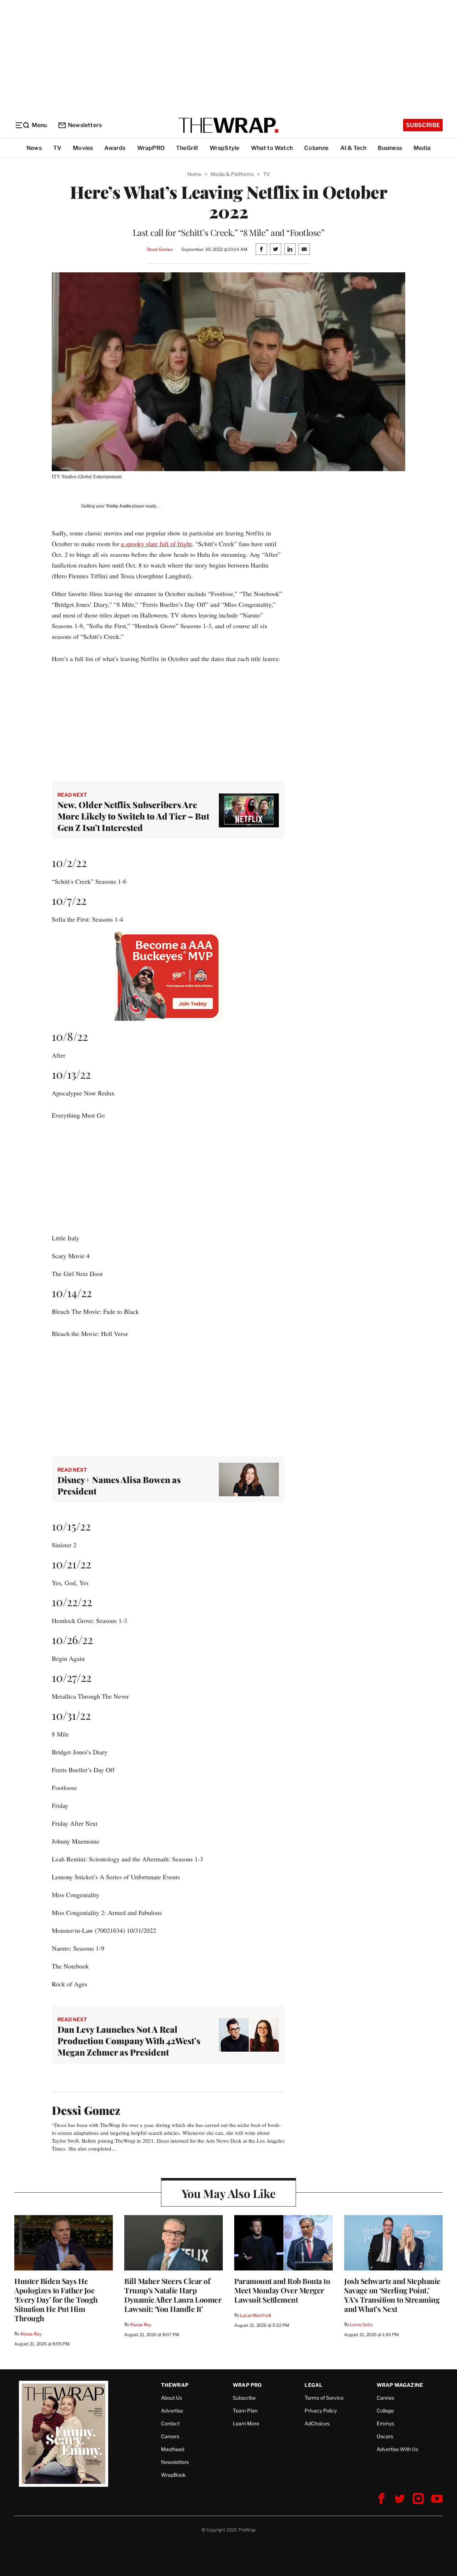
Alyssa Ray (31, 2334)
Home (194, 174)
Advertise (172, 2411)
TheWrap (175, 2385)
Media (422, 148)
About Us (172, 2398)
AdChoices (317, 2423)
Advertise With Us (397, 2449)
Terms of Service (324, 2398)
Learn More (246, 2423)
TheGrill (187, 148)
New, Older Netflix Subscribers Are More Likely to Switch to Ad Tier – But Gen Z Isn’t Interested (133, 816)
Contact (170, 2423)
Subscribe (423, 125)
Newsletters (85, 125)
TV (57, 148)
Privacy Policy (321, 2411)
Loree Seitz (361, 2325)
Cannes (385, 2398)
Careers (170, 2436)
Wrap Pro (247, 2385)
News (34, 148)
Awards (115, 148)
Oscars (385, 2436)
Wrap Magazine (400, 2385)
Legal (313, 2385)
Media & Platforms (232, 174)
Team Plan (245, 2411)
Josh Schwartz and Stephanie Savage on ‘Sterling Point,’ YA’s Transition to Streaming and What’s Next (392, 2295)
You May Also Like (229, 2193)
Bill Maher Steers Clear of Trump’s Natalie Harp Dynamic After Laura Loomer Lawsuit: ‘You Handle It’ (173, 2295)
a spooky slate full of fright (156, 544)
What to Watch (272, 148)
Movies (83, 148)
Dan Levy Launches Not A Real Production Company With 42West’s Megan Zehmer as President (129, 2041)
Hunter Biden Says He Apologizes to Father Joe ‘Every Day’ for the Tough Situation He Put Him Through (56, 2299)
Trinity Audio (118, 506)
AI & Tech (353, 148)
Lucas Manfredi (255, 2315)
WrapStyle (225, 148)
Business (390, 148)
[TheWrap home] (228, 125)
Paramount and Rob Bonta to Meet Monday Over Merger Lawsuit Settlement (282, 2290)
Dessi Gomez (160, 249)
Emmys (385, 2423)
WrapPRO (151, 148)
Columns (316, 148)
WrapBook (173, 2475)
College (385, 2411)
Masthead (173, 2449)
